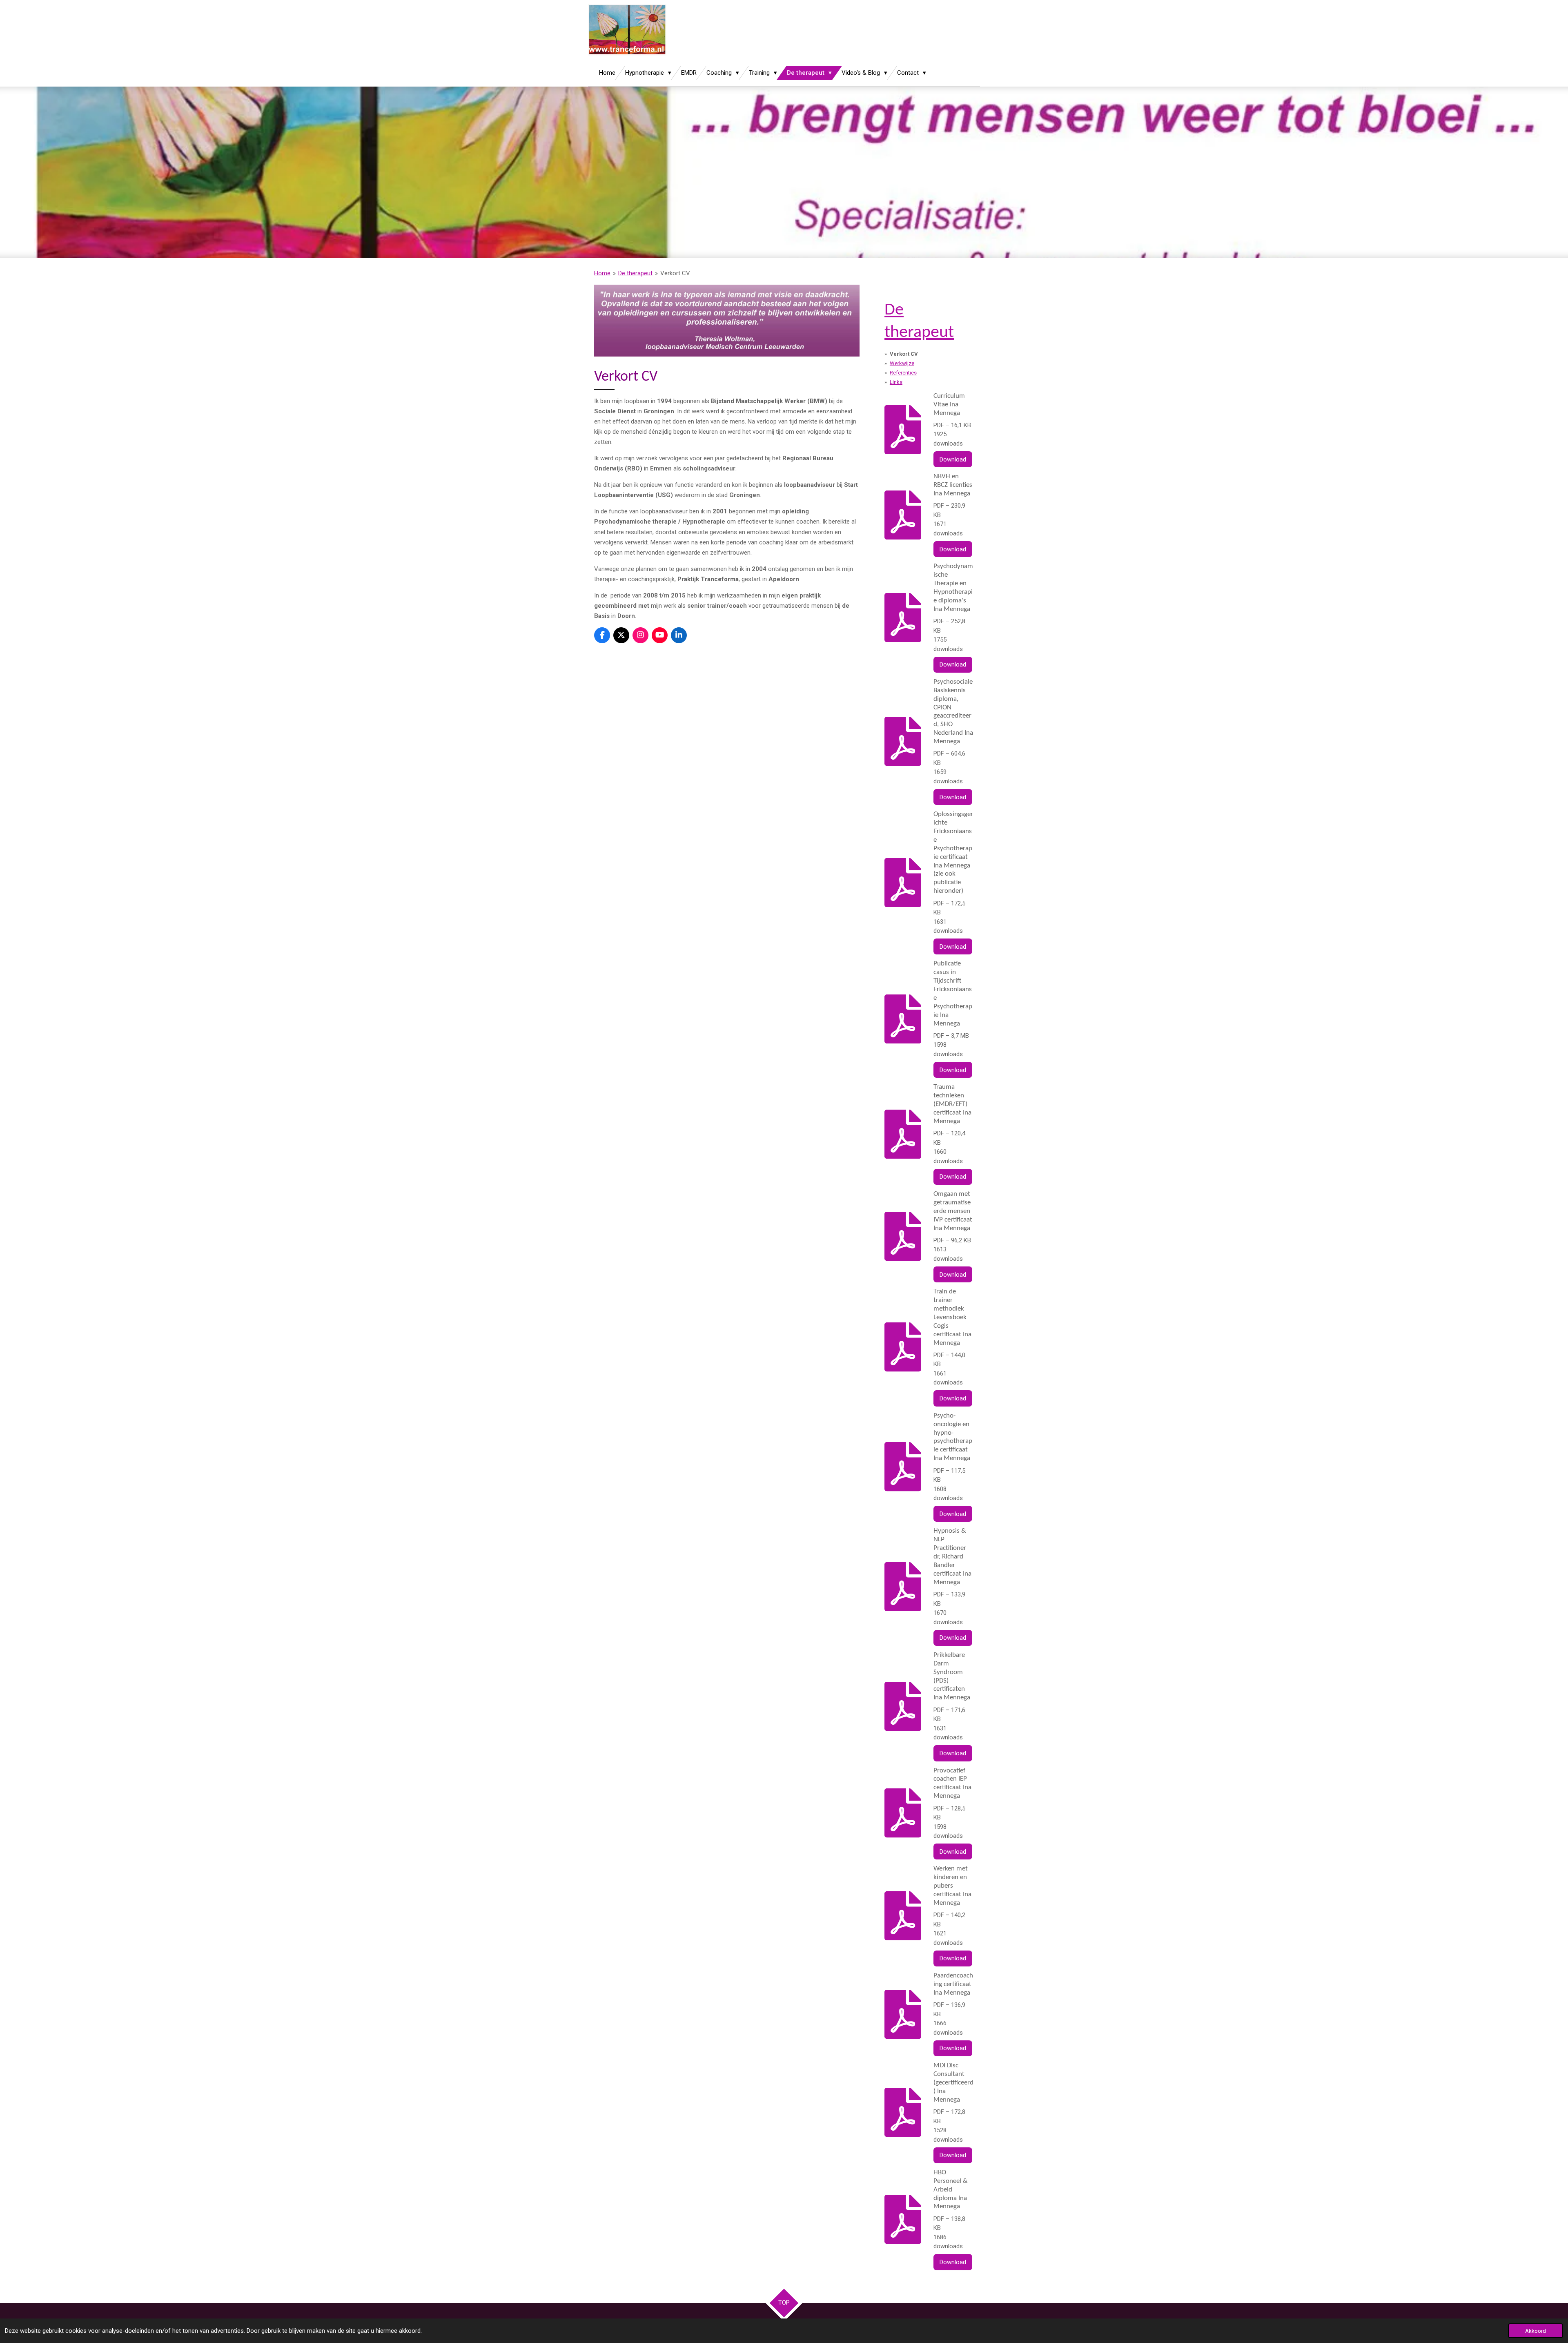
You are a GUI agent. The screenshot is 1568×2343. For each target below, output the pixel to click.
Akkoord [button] (1536, 2331)
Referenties (903, 373)
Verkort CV (675, 273)
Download (953, 459)
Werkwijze (902, 363)
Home (602, 273)
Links (896, 382)
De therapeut (635, 273)
